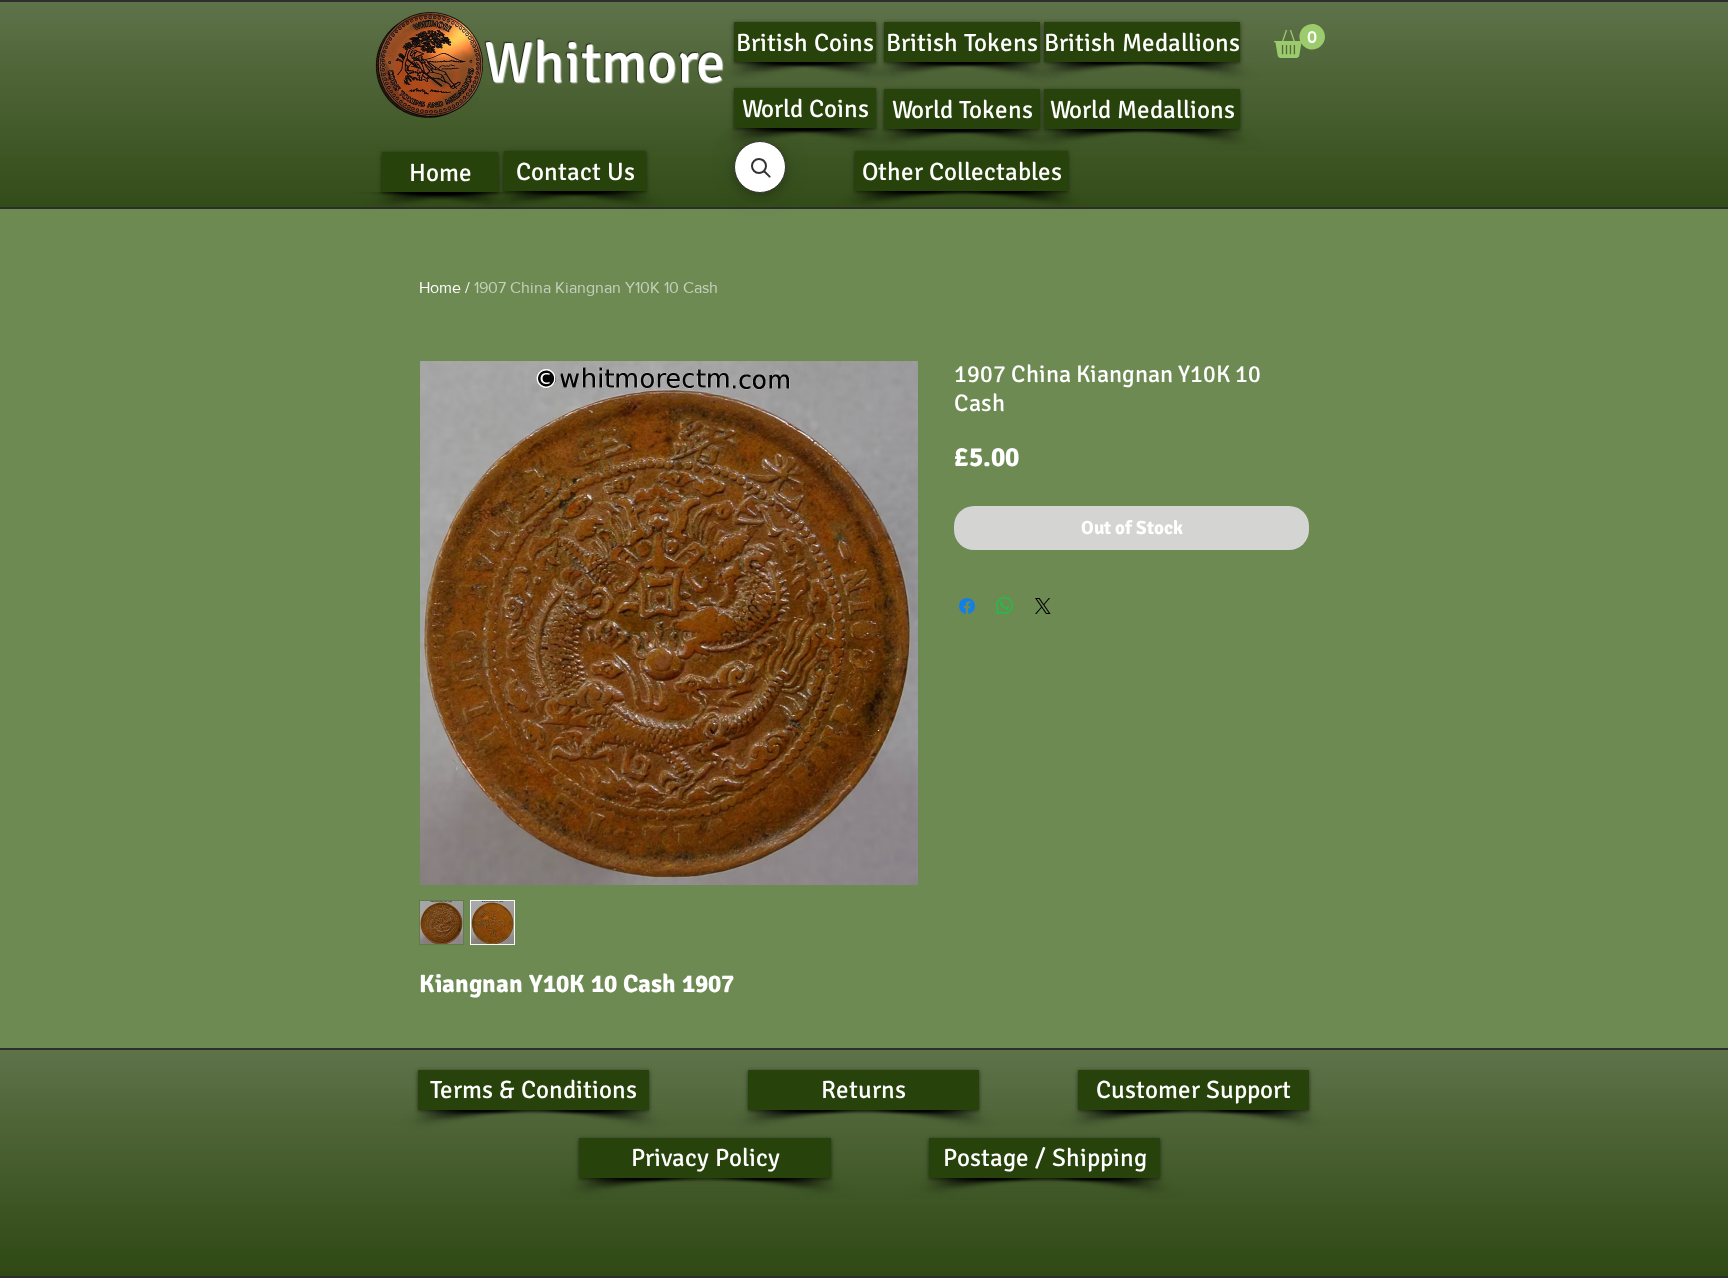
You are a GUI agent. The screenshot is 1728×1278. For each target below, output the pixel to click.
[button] (1299, 41)
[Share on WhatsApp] (1005, 606)
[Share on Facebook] (967, 606)
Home (440, 287)
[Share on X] (1043, 606)
